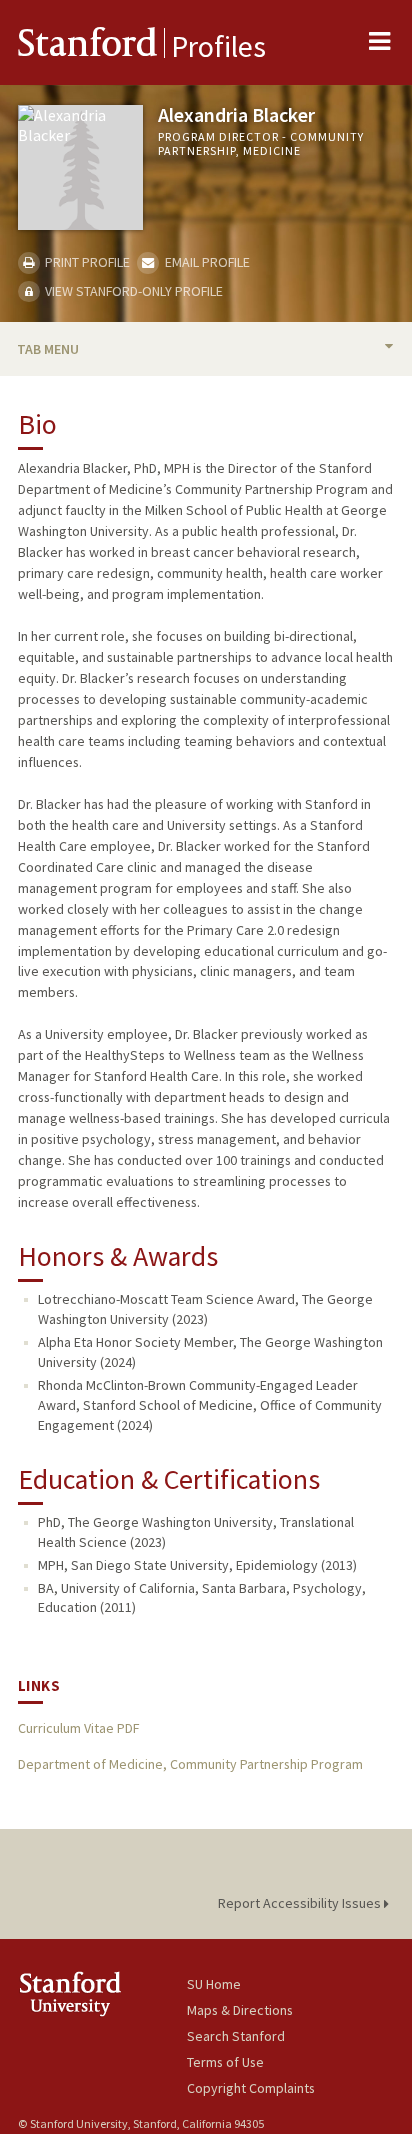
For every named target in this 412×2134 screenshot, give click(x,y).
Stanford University (102, 1993)
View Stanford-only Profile (132, 291)
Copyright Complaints (251, 2088)
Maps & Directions (240, 2010)
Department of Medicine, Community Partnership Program (190, 1764)
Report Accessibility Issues (301, 1903)
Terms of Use (225, 2062)
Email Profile (205, 262)
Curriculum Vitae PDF (78, 1728)
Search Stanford (236, 2036)
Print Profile (86, 262)
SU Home (214, 1984)
